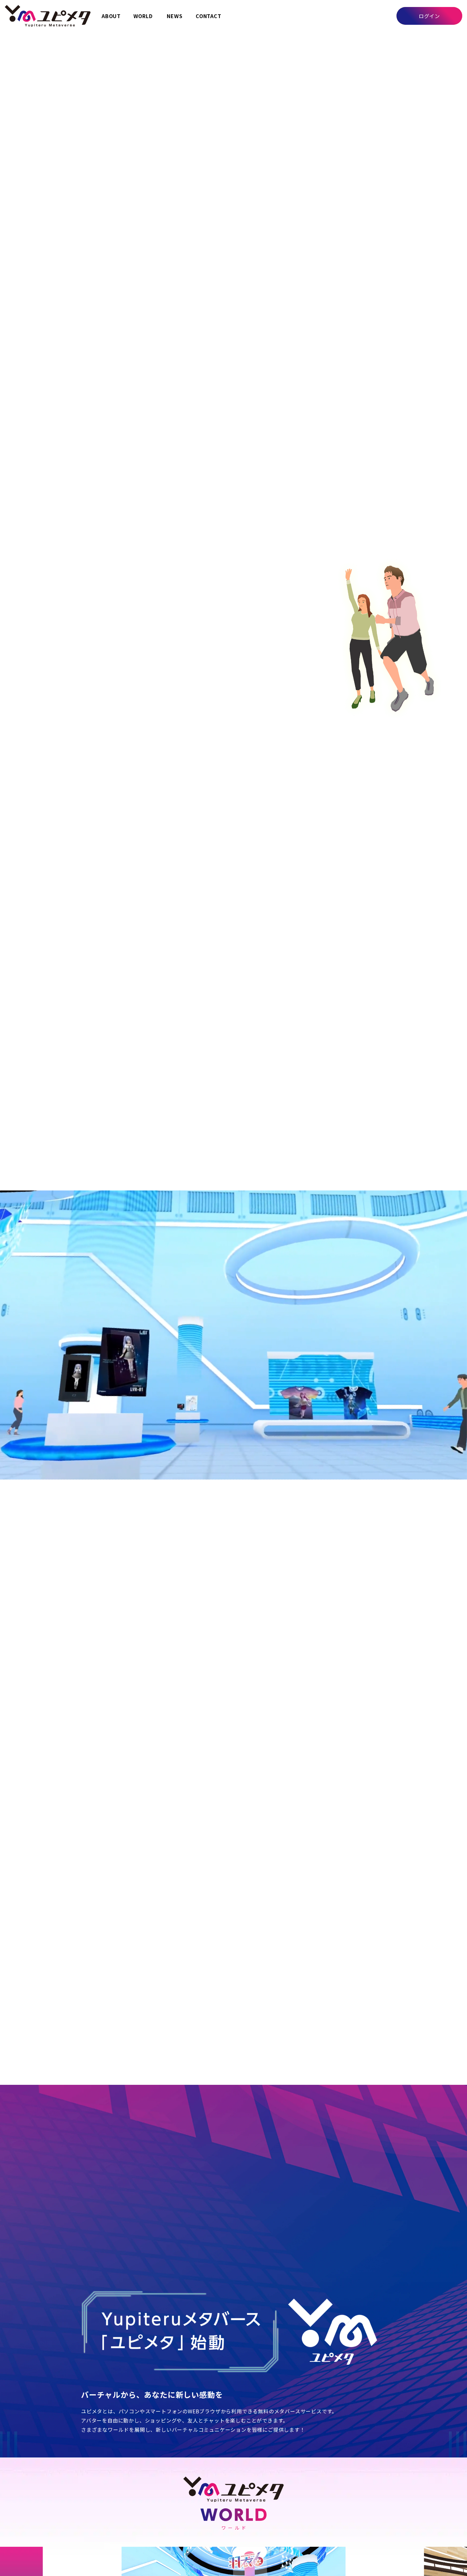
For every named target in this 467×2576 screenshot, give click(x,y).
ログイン (429, 16)
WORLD (143, 16)
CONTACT (209, 16)
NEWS (175, 16)
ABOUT (111, 16)
